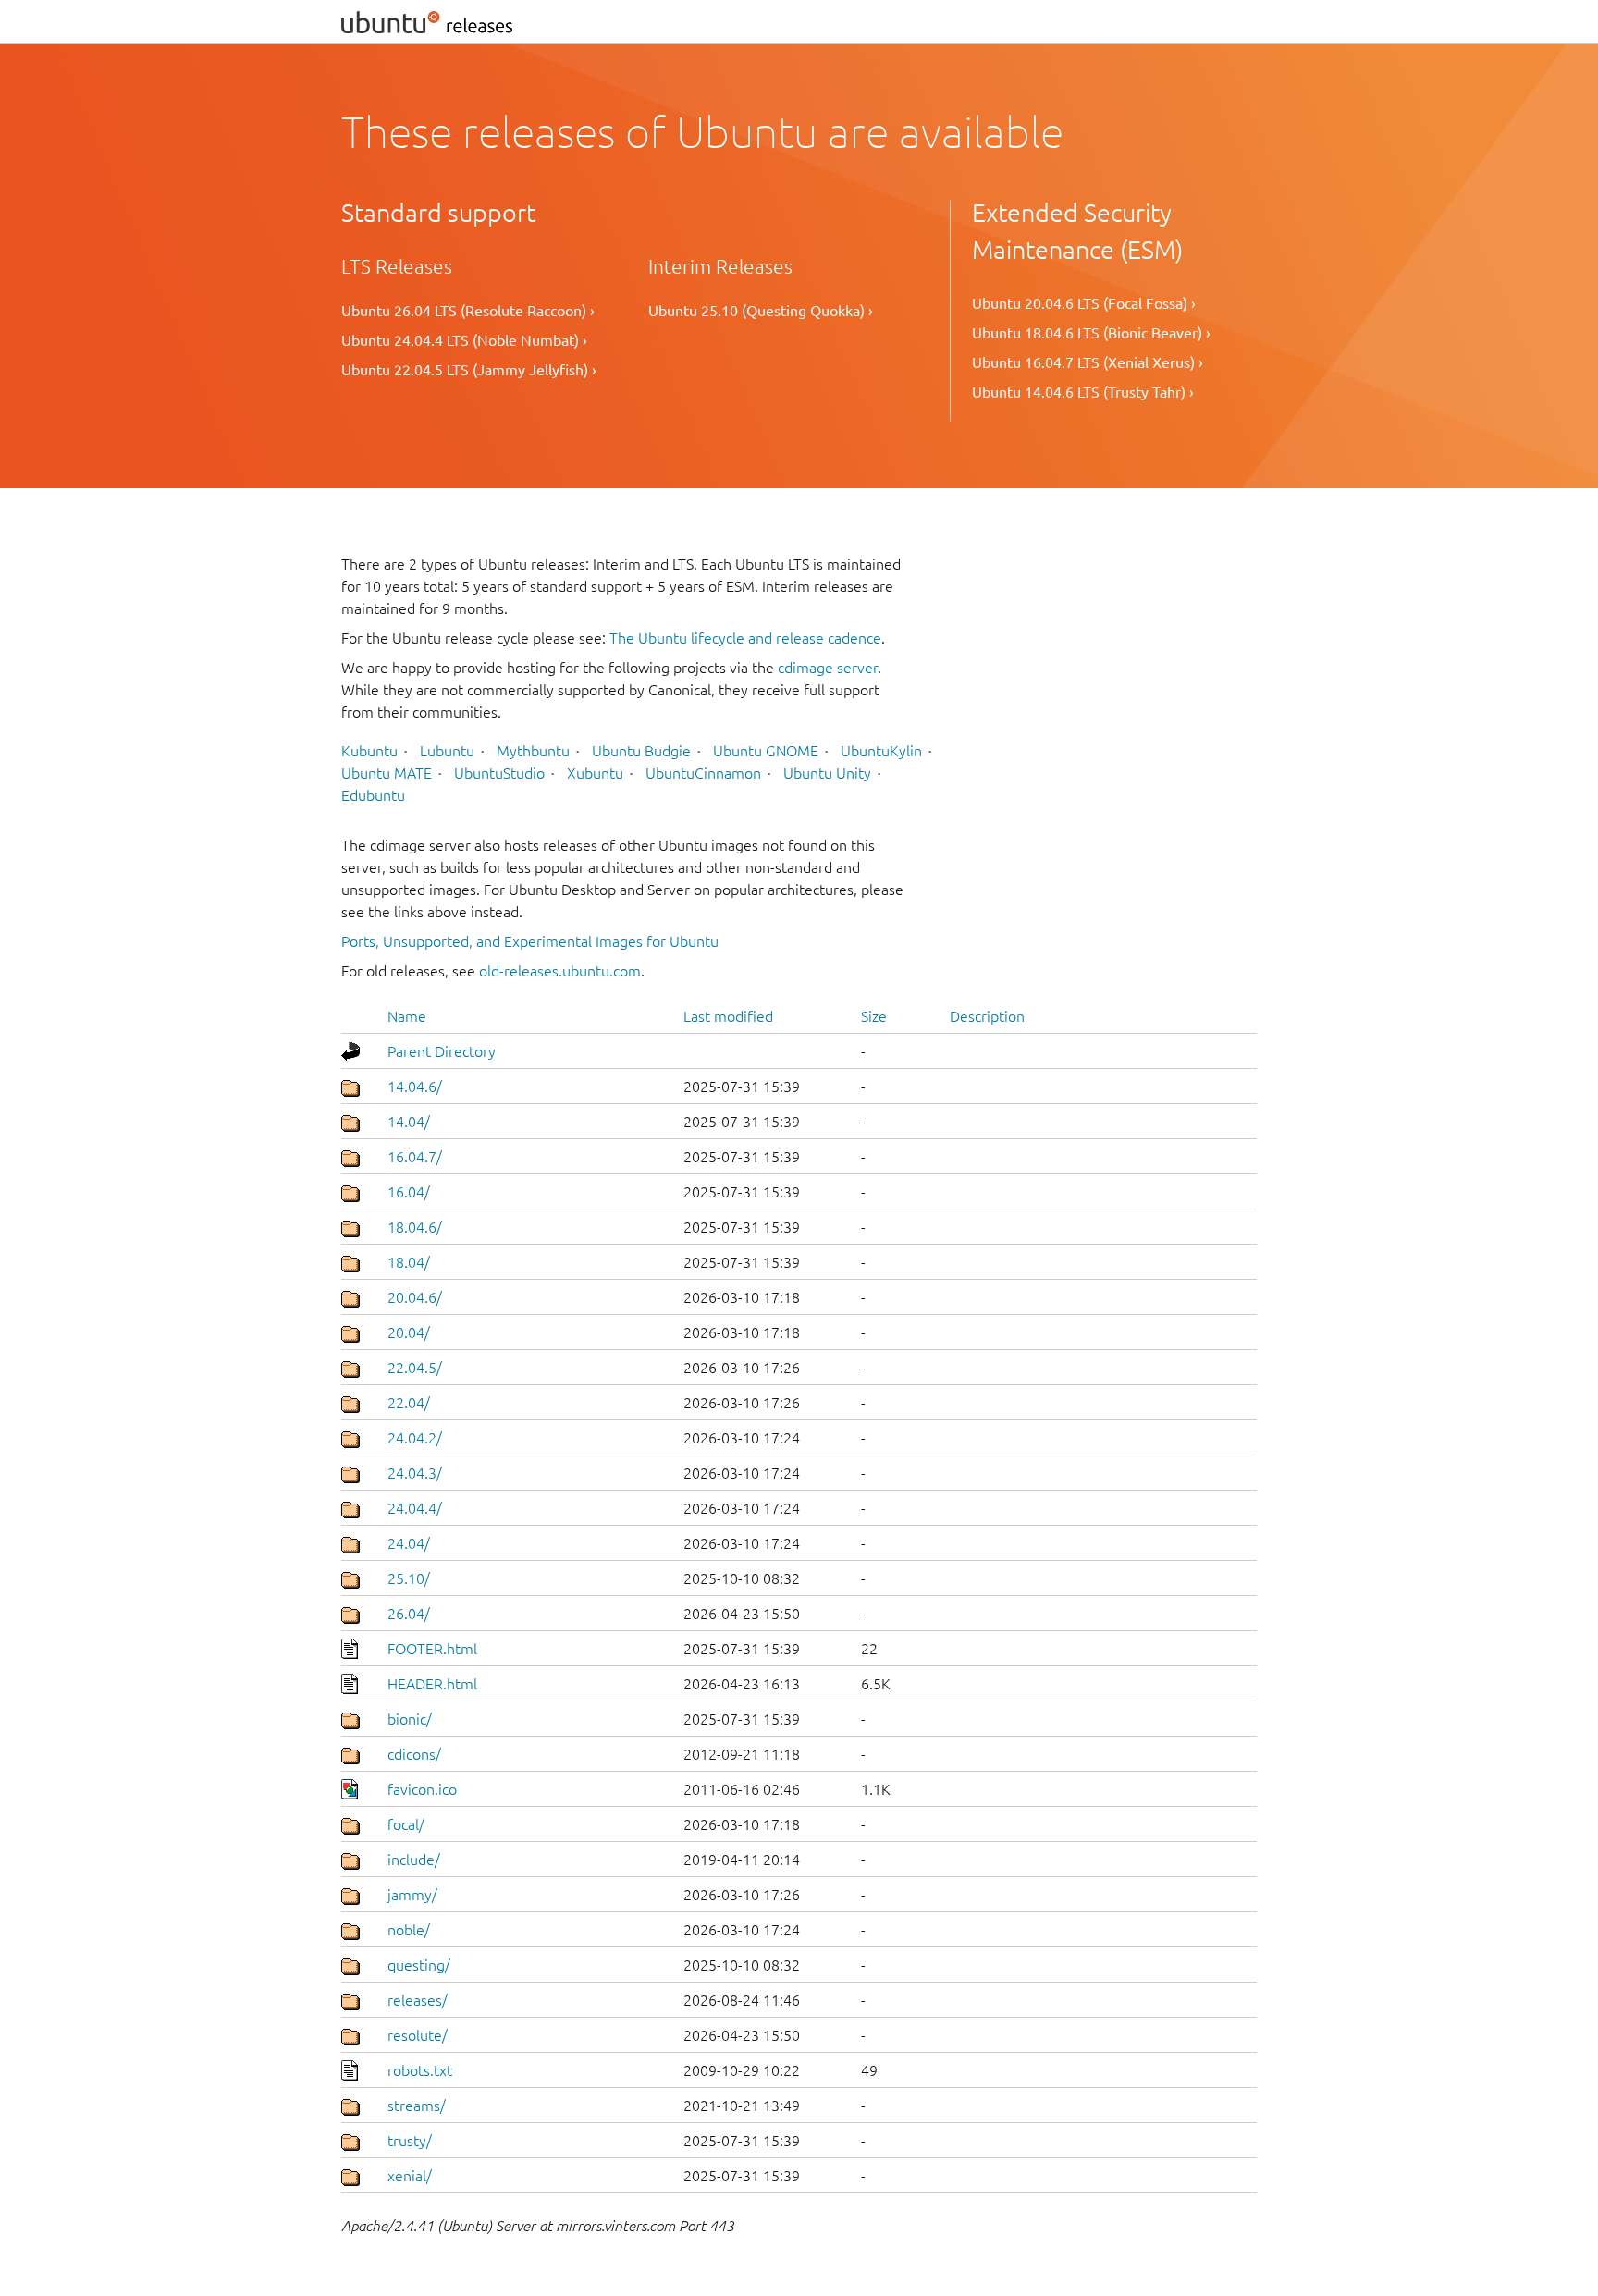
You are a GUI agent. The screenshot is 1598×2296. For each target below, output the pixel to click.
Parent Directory (442, 1051)
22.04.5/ (415, 1368)
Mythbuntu (533, 751)
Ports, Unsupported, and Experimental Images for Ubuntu (530, 941)
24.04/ (409, 1543)
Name (407, 1016)
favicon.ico (422, 1789)
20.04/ (409, 1332)
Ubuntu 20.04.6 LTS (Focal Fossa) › (1084, 303)
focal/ (406, 1824)
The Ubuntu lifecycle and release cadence (745, 638)
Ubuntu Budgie (641, 751)
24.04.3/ (415, 1473)
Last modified (728, 1016)
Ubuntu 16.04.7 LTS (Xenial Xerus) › (1088, 362)
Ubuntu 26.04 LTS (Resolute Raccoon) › (468, 311)
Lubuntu (447, 751)
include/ (414, 1860)
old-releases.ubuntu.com (560, 971)
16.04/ (409, 1192)
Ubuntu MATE (387, 773)
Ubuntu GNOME (766, 751)
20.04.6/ (415, 1297)
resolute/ (418, 2035)
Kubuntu (369, 751)
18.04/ (409, 1262)
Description (987, 1016)
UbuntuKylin (881, 751)
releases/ (418, 2000)
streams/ (417, 2106)
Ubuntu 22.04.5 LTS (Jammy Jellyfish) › (469, 370)
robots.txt (420, 2070)
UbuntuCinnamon (703, 773)
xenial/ (410, 2176)
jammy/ (412, 1895)
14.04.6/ (415, 1087)
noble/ (409, 1930)
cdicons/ (414, 1754)
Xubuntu (595, 773)
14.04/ (409, 1122)
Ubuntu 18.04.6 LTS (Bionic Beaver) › (1091, 333)
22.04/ (409, 1403)
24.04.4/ (415, 1508)
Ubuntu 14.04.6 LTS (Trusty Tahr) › (1083, 392)
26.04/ (409, 1614)
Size (874, 1016)
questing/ (419, 1965)
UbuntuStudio (499, 773)
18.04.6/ (415, 1227)
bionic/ (410, 1719)
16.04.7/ (415, 1157)
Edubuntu (373, 795)
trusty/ (410, 2141)
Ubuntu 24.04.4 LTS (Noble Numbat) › (464, 340)
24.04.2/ (415, 1438)
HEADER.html (432, 1684)
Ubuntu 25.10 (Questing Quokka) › (761, 311)
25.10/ (409, 1578)
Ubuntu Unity (827, 773)
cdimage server (828, 668)
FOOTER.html (432, 1649)
